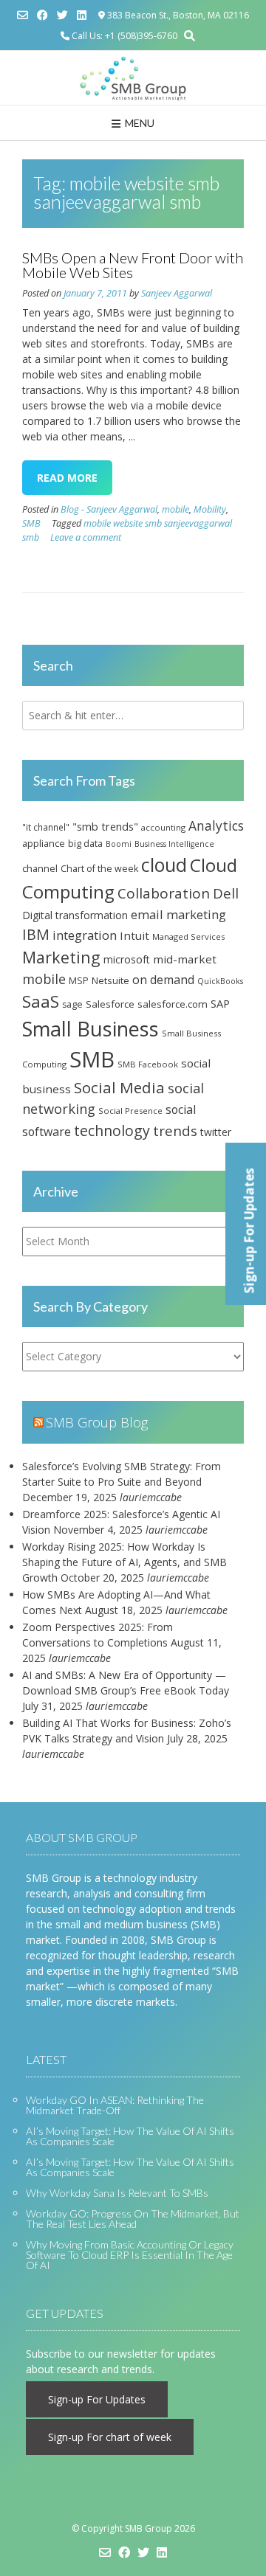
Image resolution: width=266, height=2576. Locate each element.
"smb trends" (105, 826)
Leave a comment (86, 537)
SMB (31, 523)
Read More (67, 478)
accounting (163, 827)
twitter (216, 1132)
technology (112, 1131)
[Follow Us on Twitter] (62, 15)
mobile (175, 509)
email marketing (178, 914)
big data (85, 844)
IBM (36, 934)
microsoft (127, 959)
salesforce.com (173, 1004)
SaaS (41, 1001)
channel (40, 868)
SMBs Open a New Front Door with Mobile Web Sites (133, 265)
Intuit (134, 935)
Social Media (119, 1087)
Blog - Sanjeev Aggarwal (109, 509)
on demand (163, 980)
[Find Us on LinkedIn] (82, 15)
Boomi (119, 844)
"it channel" (46, 827)
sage (72, 1004)
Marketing (61, 957)
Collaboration (164, 893)
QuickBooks (220, 981)
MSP (79, 981)
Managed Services (188, 936)
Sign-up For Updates (97, 2399)
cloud (164, 865)
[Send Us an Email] (23, 15)
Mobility (210, 509)
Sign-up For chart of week (110, 2437)
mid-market (185, 959)
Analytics (216, 825)
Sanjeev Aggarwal (177, 293)
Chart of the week (99, 869)
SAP (220, 1003)
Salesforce (110, 1004)
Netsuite (110, 980)
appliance (44, 843)
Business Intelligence (174, 844)
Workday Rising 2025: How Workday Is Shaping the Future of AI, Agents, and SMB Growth (125, 1562)
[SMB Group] (133, 78)
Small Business (91, 1029)
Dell (226, 893)
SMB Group (149, 2528)
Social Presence (130, 1111)
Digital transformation (75, 915)
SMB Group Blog (97, 1422)
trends (175, 1131)
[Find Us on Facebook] (42, 15)
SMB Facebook (148, 1064)
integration (85, 935)
